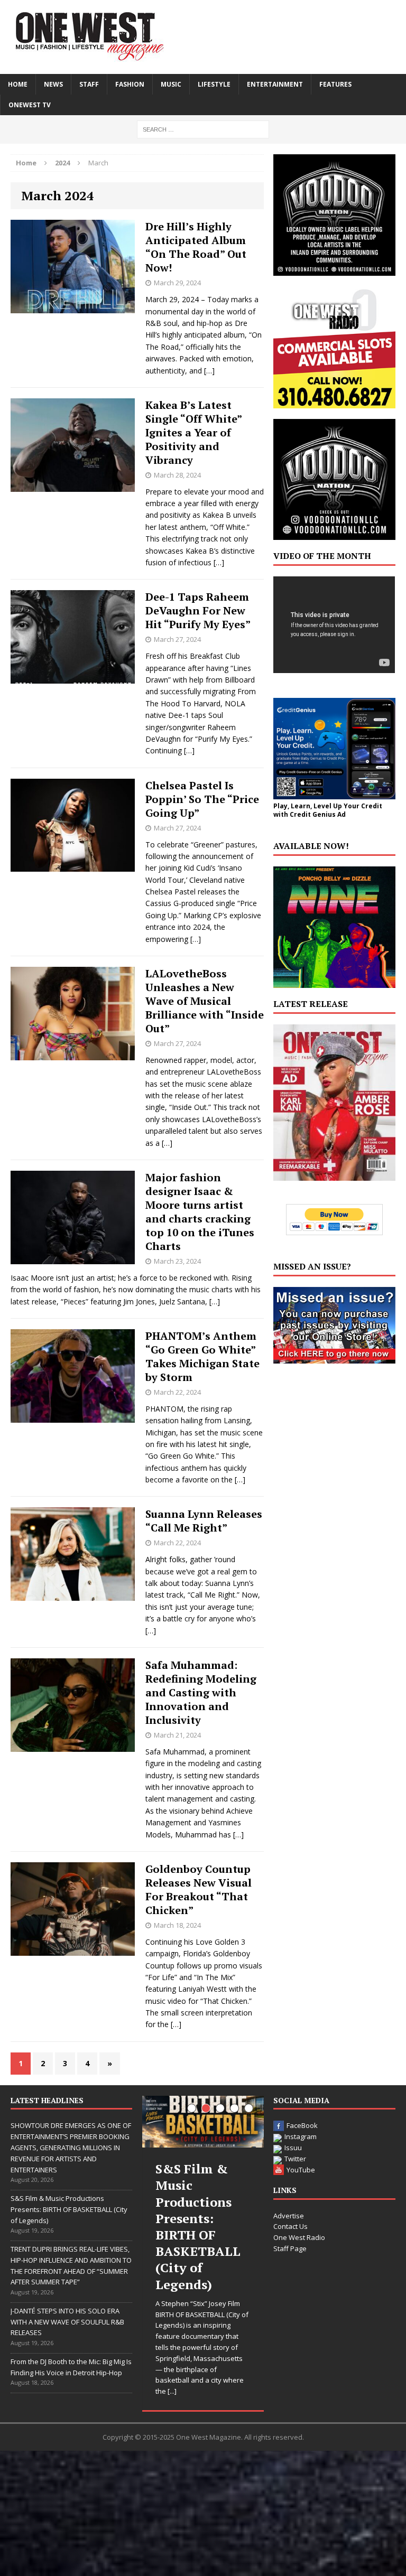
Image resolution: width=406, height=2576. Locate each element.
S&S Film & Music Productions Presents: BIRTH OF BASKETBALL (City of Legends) (69, 2209)
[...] (172, 2391)
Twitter (295, 2159)
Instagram (301, 2136)
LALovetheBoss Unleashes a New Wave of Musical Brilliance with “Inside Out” (205, 1001)
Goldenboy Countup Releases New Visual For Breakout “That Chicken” (199, 1889)
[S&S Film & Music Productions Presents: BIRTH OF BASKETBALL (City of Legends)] (203, 2122)
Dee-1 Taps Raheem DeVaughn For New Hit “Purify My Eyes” (198, 610)
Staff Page (290, 2248)
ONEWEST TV (30, 105)
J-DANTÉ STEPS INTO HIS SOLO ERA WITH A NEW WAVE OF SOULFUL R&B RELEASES (67, 2322)
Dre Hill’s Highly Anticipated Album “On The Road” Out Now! (196, 247)
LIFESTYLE (214, 84)
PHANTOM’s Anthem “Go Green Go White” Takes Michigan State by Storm (202, 1356)
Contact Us (290, 2226)
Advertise (289, 2216)
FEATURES (335, 84)
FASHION (130, 84)
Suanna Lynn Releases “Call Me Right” (204, 1521)
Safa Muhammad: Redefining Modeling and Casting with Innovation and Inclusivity (201, 1692)
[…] (209, 371)
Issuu (293, 2148)
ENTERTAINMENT (275, 84)
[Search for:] (203, 129)
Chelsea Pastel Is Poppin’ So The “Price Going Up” (202, 799)
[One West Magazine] (203, 37)
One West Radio (299, 2237)
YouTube (301, 2170)
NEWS (53, 84)
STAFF (89, 84)
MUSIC (171, 84)
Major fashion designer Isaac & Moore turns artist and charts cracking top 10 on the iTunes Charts (200, 1212)
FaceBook (302, 2125)
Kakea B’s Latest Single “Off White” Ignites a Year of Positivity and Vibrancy (193, 432)
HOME (18, 84)
